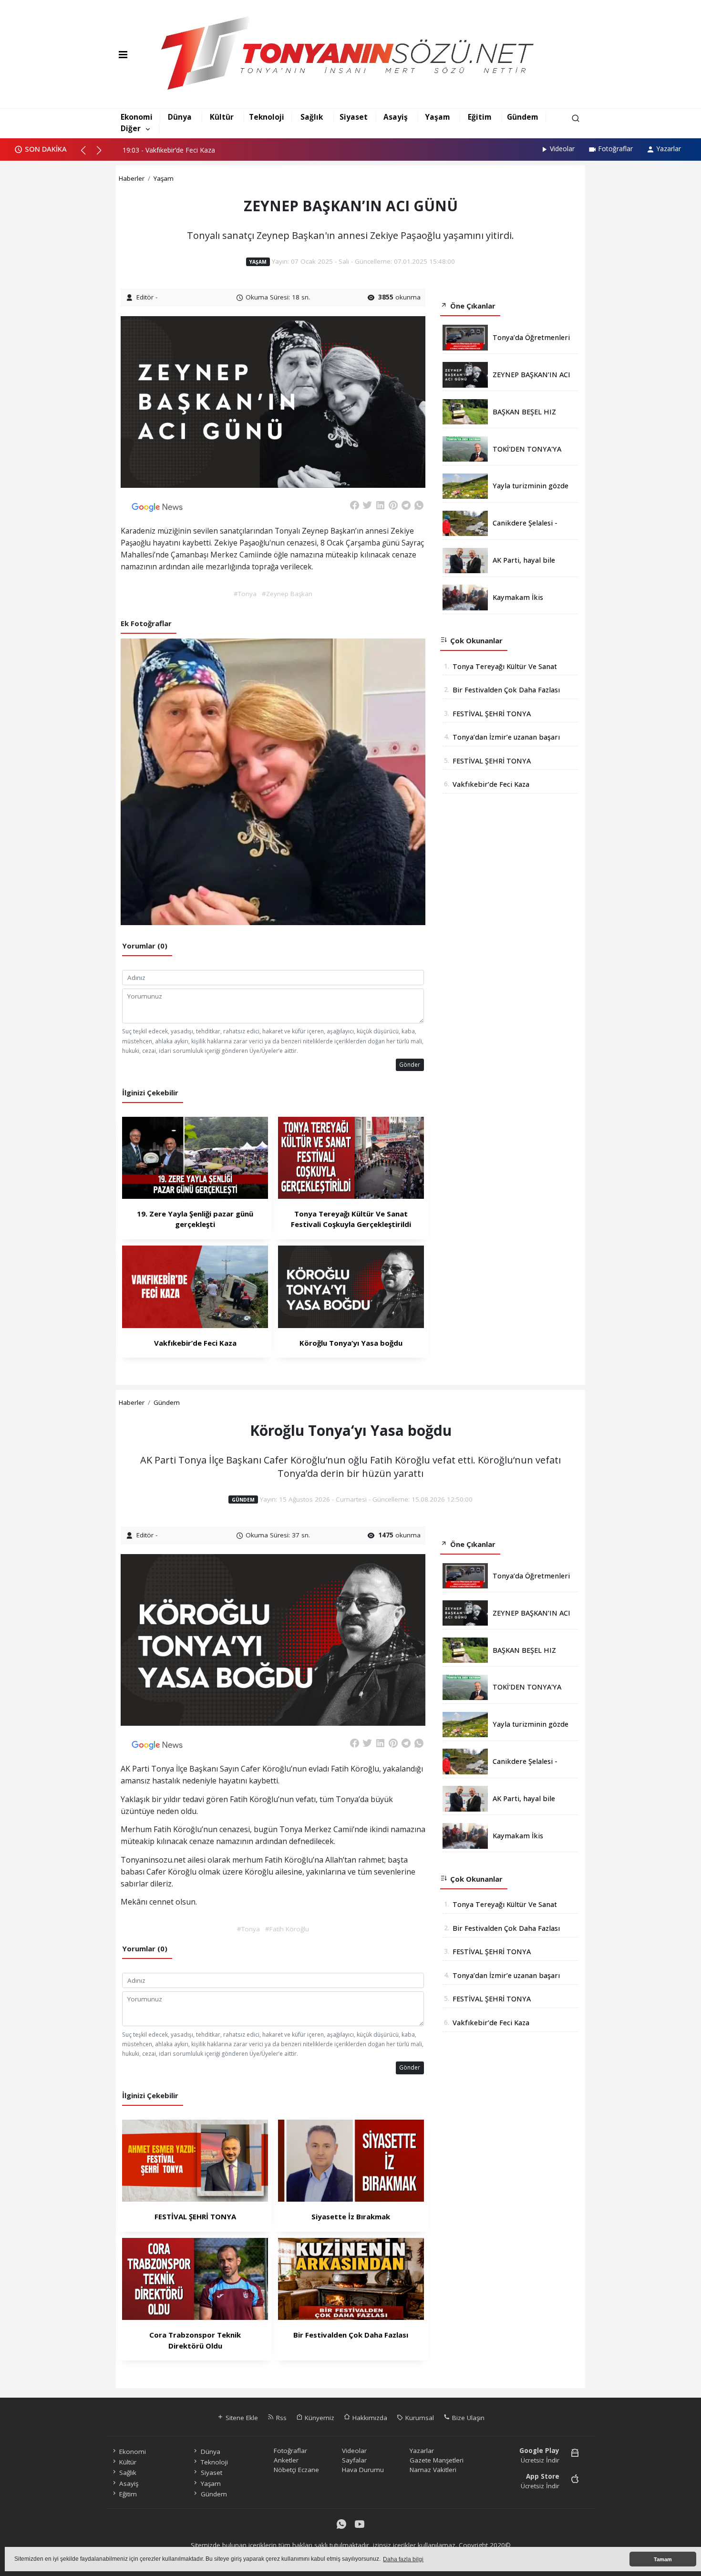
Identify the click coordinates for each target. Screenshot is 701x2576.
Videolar (562, 149)
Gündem (523, 117)
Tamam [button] (663, 2559)
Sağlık (312, 117)
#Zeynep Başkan (287, 594)
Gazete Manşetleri (437, 2460)
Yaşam (438, 117)
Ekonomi (137, 117)
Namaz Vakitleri (433, 2470)
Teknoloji (267, 117)
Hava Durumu (363, 2470)
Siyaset (354, 117)
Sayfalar (354, 2460)
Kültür (222, 117)
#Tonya (245, 594)
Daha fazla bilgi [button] (403, 2559)
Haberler (132, 178)
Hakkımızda (369, 2418)
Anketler (286, 2460)
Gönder (410, 1064)
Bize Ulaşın (467, 2418)
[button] (88, 154)
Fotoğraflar (615, 149)
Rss (280, 2418)
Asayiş (396, 117)
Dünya (180, 117)
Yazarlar (669, 149)
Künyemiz (319, 2418)
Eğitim (480, 117)
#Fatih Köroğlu (287, 1929)
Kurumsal (419, 2418)
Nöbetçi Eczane (296, 2470)
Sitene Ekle (241, 2418)
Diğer (131, 128)
